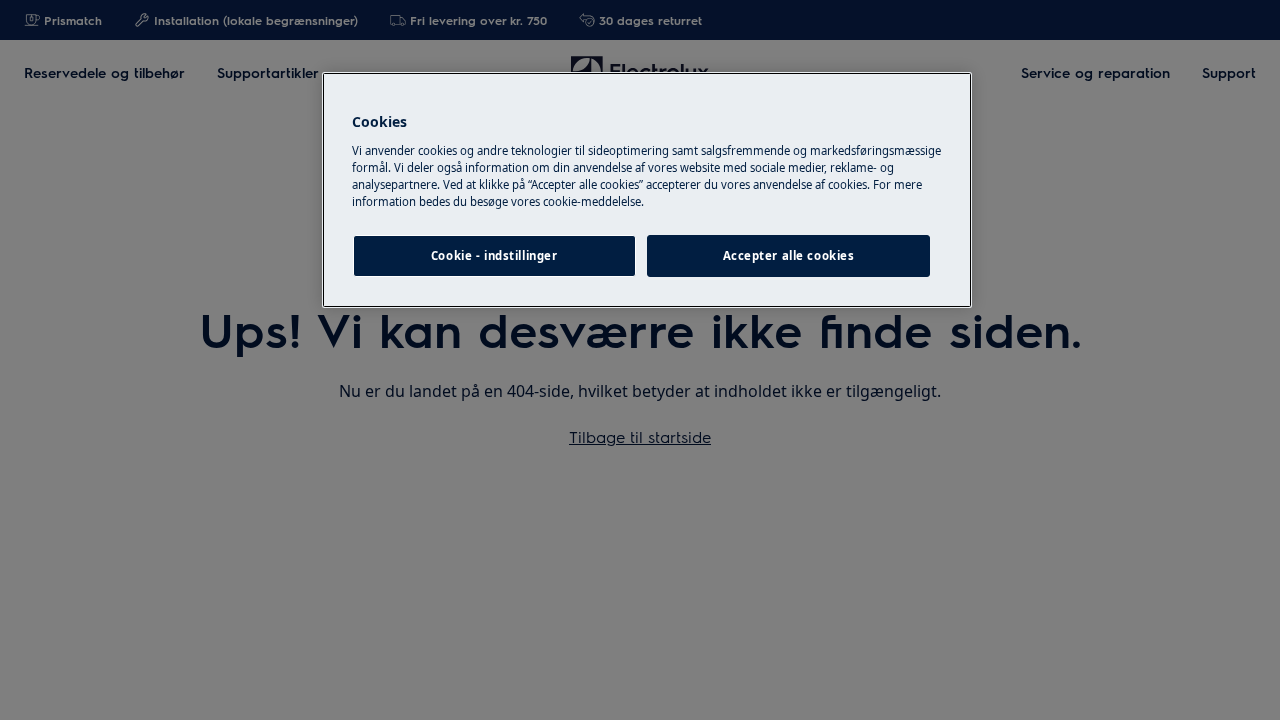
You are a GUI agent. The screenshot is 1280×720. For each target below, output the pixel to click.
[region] (647, 190)
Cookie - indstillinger (494, 255)
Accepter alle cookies (789, 255)
